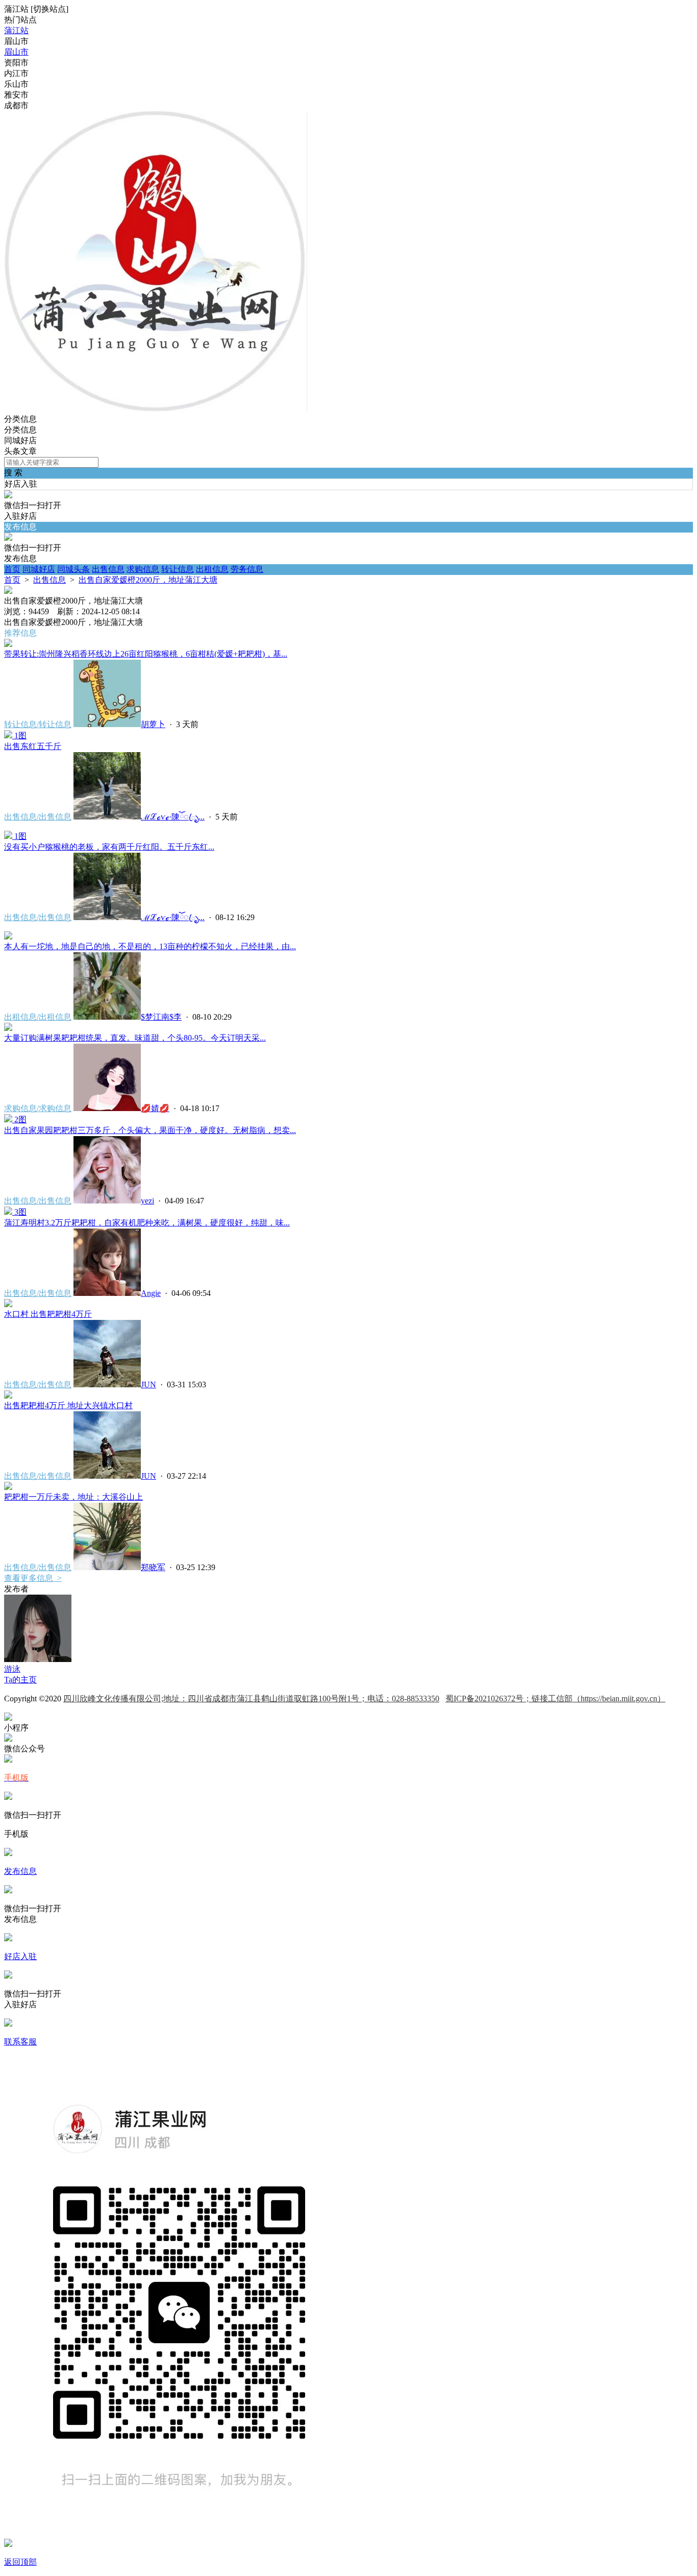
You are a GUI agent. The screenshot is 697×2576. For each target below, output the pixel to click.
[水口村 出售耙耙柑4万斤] (8, 1304)
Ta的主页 (20, 1680)
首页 (12, 569)
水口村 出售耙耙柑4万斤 (48, 1314)
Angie (151, 1293)
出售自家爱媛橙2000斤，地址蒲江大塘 (148, 580)
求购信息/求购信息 (38, 1108)
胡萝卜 (153, 724)
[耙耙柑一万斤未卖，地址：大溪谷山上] (8, 1487)
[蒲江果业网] (156, 409)
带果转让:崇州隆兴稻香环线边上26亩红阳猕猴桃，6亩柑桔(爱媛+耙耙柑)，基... (146, 654)
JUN (148, 1385)
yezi (147, 1201)
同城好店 (39, 569)
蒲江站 (16, 30)
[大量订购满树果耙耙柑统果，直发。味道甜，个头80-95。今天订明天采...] (8, 1028)
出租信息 (212, 569)
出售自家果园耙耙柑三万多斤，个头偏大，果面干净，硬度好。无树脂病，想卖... (150, 1130)
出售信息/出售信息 (38, 817)
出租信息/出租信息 (38, 1017)
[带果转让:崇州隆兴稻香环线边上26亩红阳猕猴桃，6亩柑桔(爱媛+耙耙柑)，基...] (8, 644)
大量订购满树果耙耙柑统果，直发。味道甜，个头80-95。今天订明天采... (135, 1038)
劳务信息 (247, 569)
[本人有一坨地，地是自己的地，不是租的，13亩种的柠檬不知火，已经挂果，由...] (8, 937)
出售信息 (108, 569)
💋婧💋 (155, 1108)
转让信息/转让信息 (38, 724)
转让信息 (178, 569)
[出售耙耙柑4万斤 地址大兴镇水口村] (8, 1396)
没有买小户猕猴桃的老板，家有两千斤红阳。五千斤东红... (109, 847)
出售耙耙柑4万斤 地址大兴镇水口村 (68, 1405)
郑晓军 (153, 1567)
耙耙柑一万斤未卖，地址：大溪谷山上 (73, 1497)
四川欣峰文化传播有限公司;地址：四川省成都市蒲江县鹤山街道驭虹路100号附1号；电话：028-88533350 (251, 1699)
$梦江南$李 (161, 1017)
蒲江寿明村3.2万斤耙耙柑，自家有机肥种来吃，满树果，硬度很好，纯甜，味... (147, 1223)
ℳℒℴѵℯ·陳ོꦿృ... (173, 817)
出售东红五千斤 (33, 746)
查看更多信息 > (33, 1578)
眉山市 (16, 52)
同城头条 (73, 569)
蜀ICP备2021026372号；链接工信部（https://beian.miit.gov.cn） (555, 1699)
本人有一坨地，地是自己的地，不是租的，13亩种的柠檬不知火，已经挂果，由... (150, 946)
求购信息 (143, 569)
